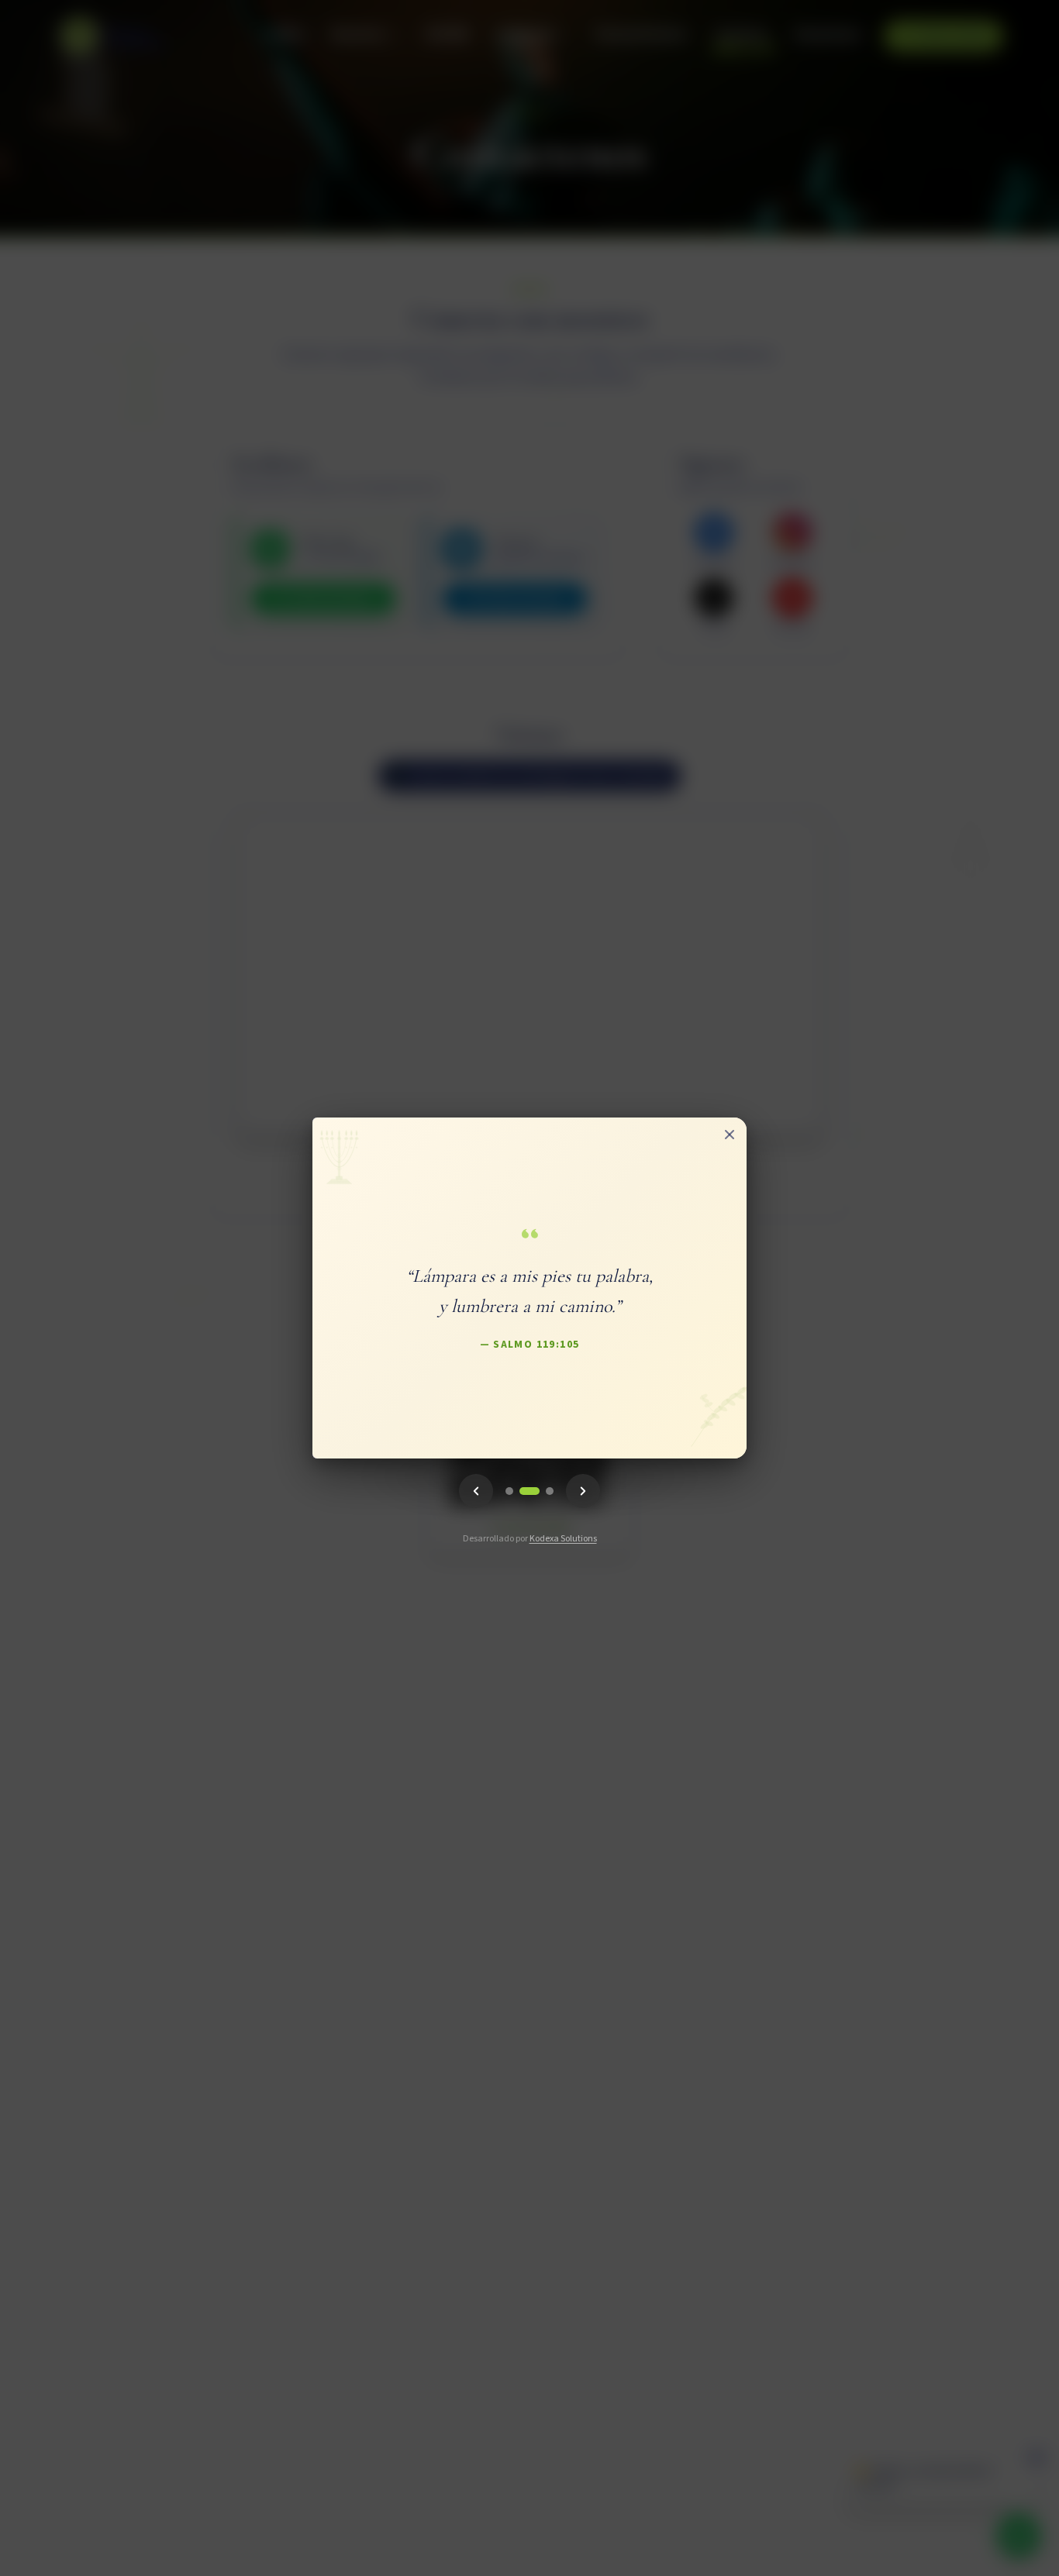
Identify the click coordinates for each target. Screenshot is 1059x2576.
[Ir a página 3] (550, 1491)
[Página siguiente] (583, 1491)
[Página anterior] (476, 1491)
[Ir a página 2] (529, 1491)
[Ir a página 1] (509, 1491)
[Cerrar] (730, 1135)
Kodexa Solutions (563, 1539)
